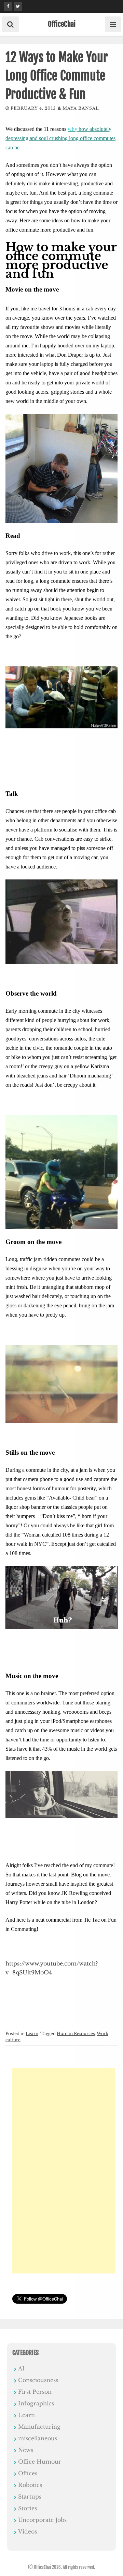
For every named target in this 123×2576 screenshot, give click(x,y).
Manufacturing (39, 2427)
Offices (28, 2473)
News (26, 2450)
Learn (32, 2033)
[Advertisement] (64, 2171)
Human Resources (76, 2033)
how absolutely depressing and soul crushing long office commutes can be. (60, 138)
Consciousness (38, 2380)
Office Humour (40, 2462)
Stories (28, 2508)
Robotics (30, 2485)
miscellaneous (38, 2438)
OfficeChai (62, 24)
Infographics (36, 2403)
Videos (28, 2531)
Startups (30, 2497)
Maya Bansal (81, 108)
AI (21, 2368)
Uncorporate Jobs (42, 2520)
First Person (35, 2392)
